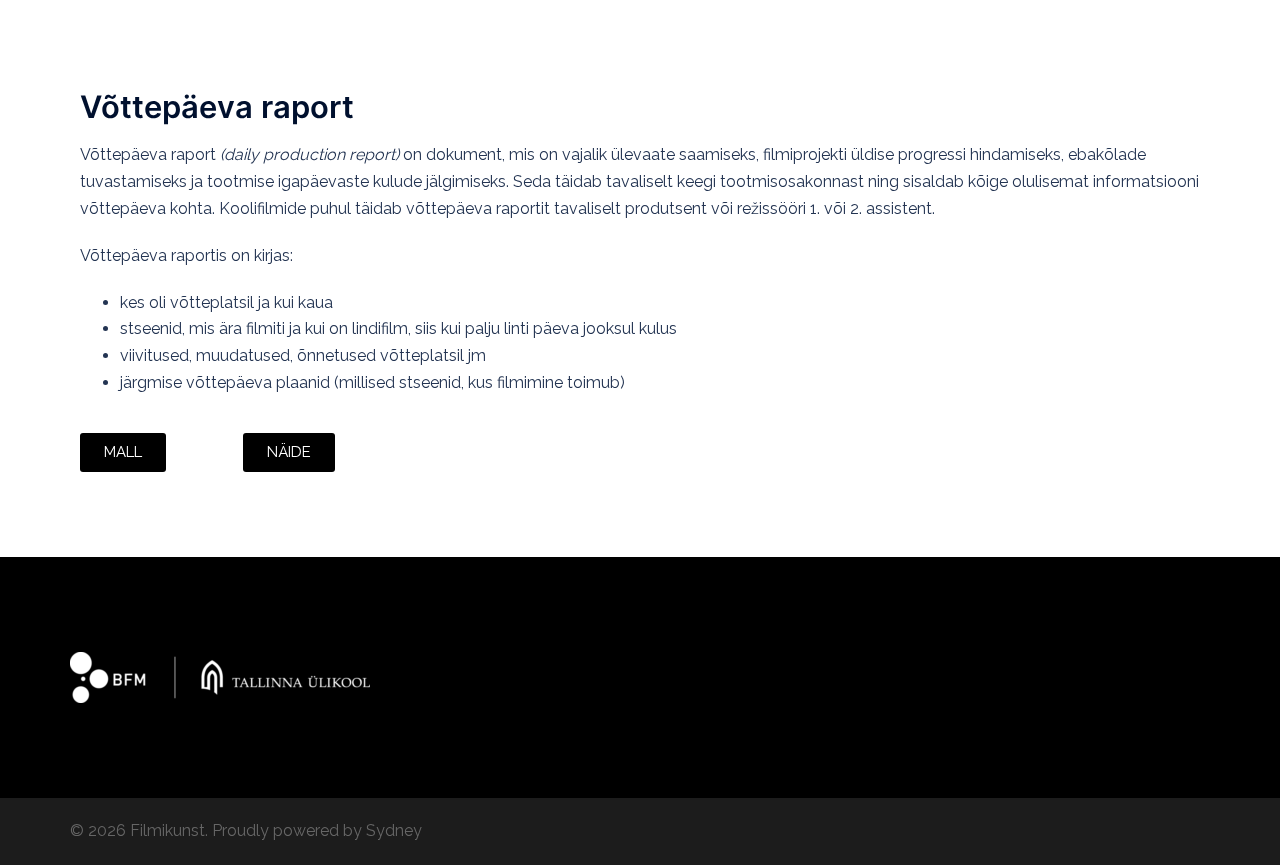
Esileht (492, 31)
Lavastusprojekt (988, 31)
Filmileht (568, 31)
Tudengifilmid (668, 31)
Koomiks (1094, 31)
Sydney (394, 830)
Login (724, 55)
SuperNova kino (627, 55)
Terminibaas (509, 55)
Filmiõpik (770, 31)
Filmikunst (117, 43)
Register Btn (810, 55)
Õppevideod (869, 31)
